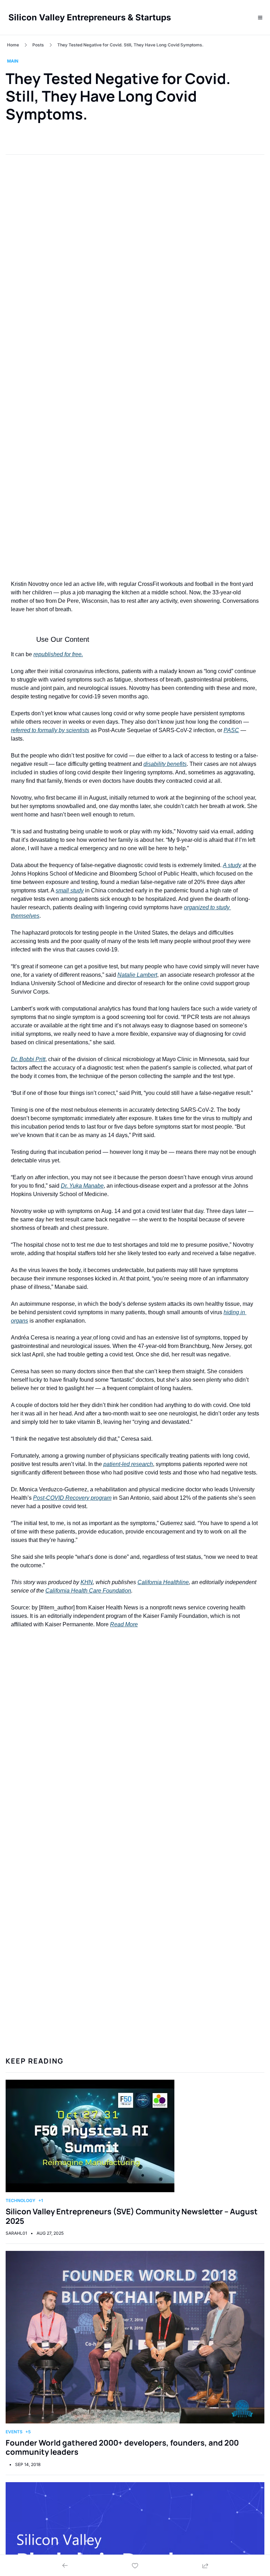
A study (232, 865)
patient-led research (128, 1464)
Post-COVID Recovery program (72, 1498)
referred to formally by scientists (50, 730)
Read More (124, 1624)
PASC (231, 730)
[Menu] (260, 18)
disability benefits (165, 764)
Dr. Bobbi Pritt (28, 1059)
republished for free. (58, 654)
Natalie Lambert (137, 975)
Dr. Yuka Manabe (82, 1186)
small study (70, 890)
